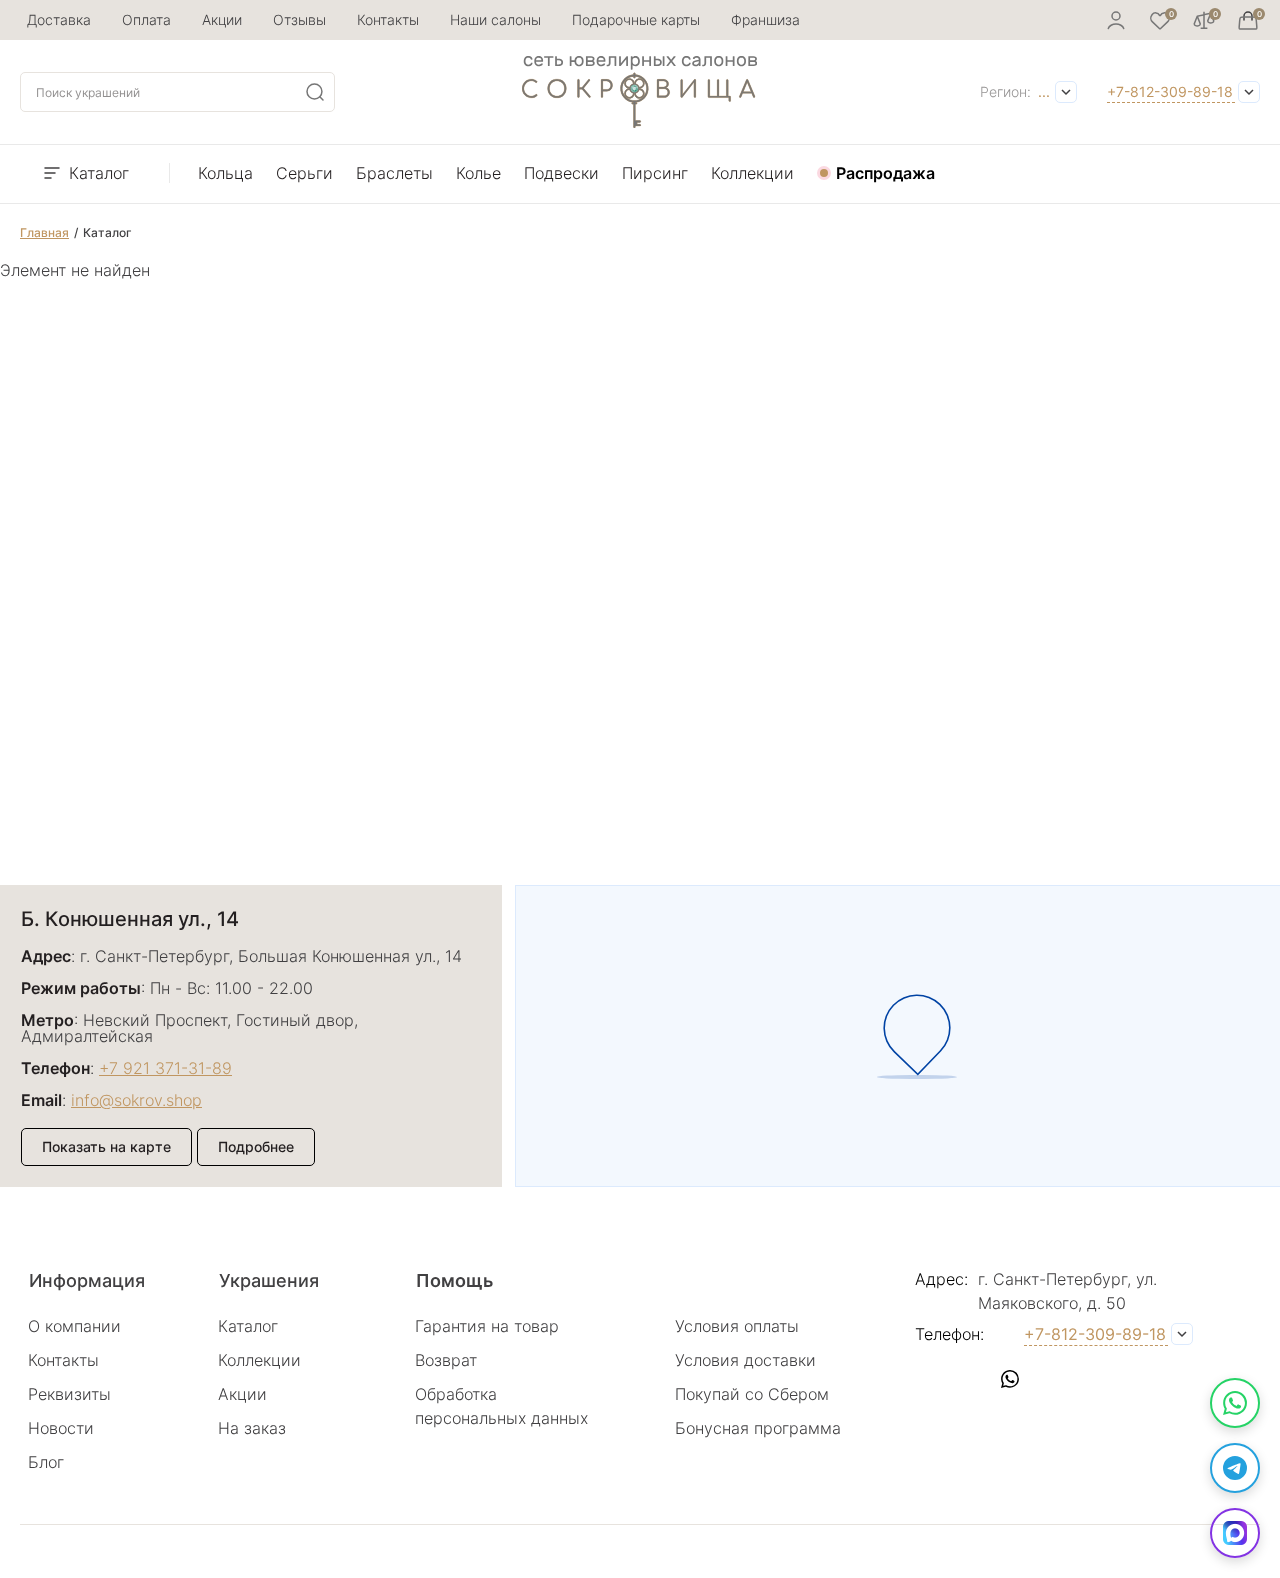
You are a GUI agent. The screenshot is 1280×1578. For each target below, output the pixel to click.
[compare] (1204, 20)
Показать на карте (106, 1146)
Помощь (454, 1280)
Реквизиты (69, 1394)
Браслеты (394, 173)
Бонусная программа (758, 1428)
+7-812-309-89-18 (1170, 91)
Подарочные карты (636, 19)
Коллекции (752, 173)
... (1044, 91)
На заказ (252, 1428)
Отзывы (299, 19)
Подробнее (256, 1146)
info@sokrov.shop (136, 1100)
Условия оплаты (737, 1326)
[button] (930, 1379)
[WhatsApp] (1235, 1403)
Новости (61, 1428)
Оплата (146, 19)
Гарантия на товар (487, 1326)
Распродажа (885, 173)
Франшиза (765, 19)
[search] (315, 92)
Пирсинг (655, 173)
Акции (222, 19)
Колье (478, 173)
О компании (74, 1326)
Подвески (561, 173)
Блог (46, 1462)
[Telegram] (1235, 1468)
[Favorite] (1160, 20)
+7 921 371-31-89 (165, 1068)
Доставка (59, 19)
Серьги (304, 173)
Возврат (446, 1360)
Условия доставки (745, 1360)
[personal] (1116, 20)
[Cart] (1248, 20)
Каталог (99, 173)
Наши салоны (495, 19)
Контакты (388, 19)
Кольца (225, 173)
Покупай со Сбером (752, 1394)
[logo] (640, 122)
